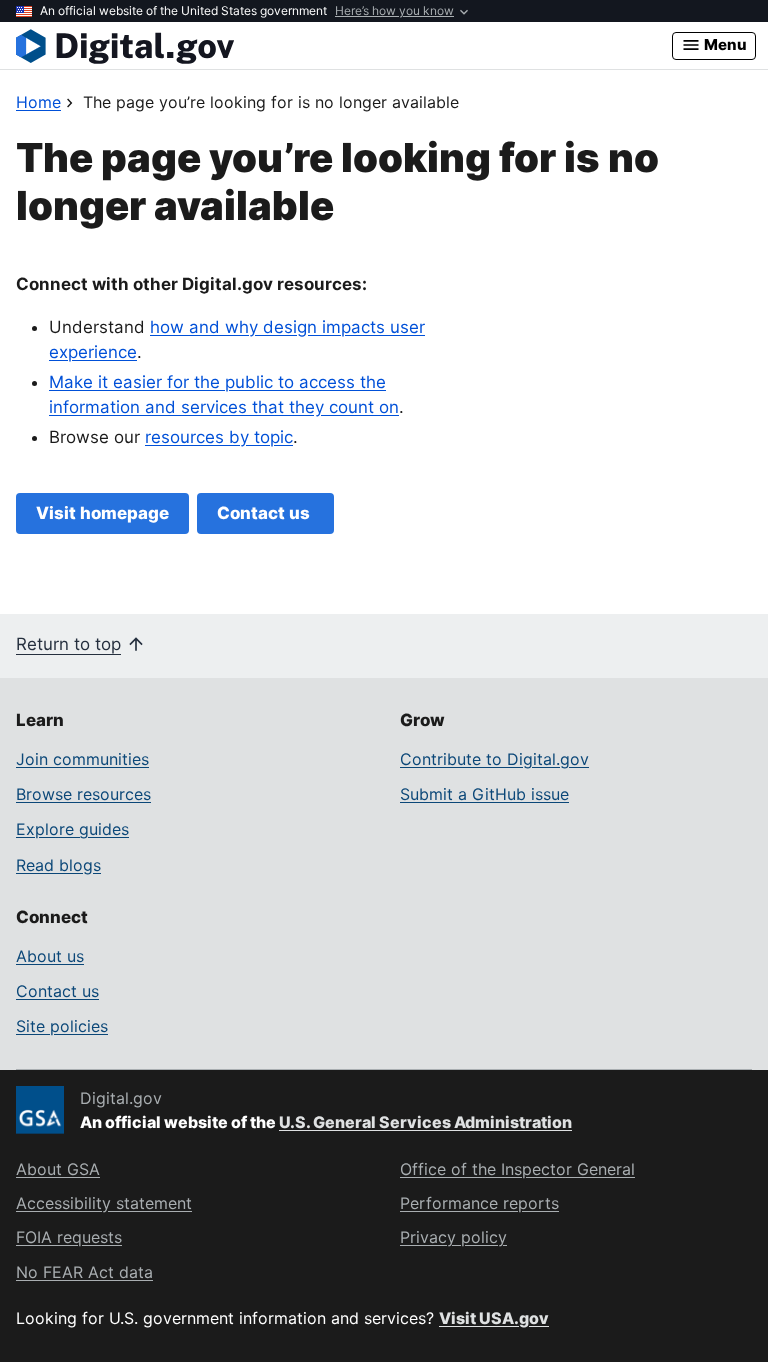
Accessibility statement (104, 1203)
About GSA (58, 1169)
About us (50, 956)
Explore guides (72, 829)
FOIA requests (69, 1237)
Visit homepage (102, 513)
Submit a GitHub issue (484, 794)
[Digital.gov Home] (344, 46)
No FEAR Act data (84, 1272)
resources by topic (219, 437)
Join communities (82, 759)
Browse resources (83, 794)
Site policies (62, 1026)
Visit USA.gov (494, 1318)
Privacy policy (453, 1237)
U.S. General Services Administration (425, 1122)
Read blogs (58, 865)
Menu (724, 44)
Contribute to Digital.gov (494, 759)
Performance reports (479, 1203)
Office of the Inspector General (517, 1169)
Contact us (265, 513)
